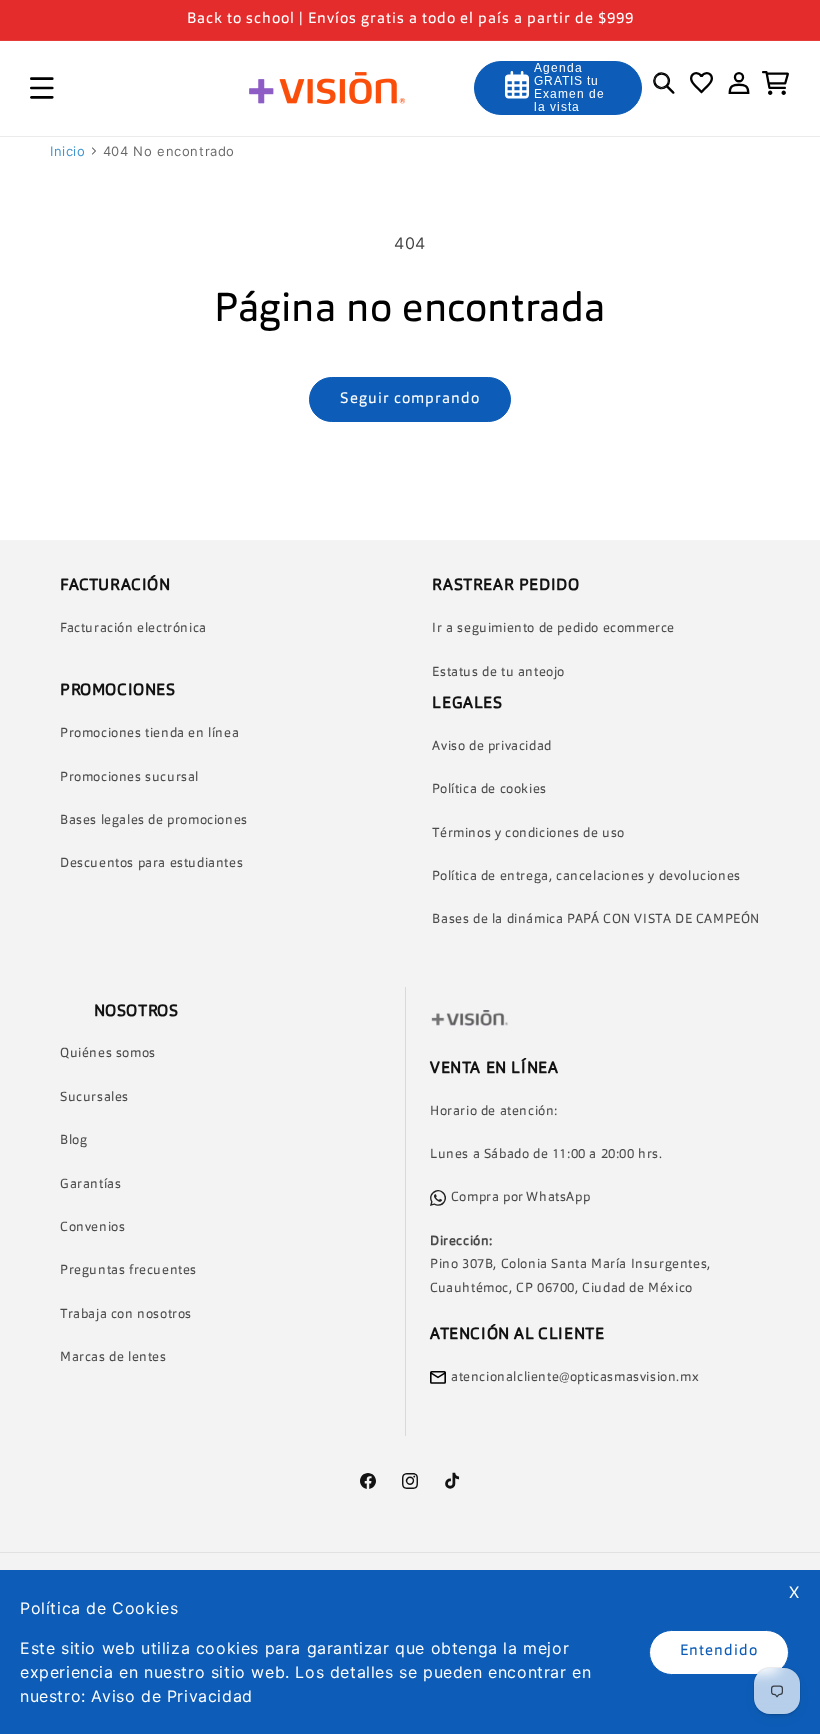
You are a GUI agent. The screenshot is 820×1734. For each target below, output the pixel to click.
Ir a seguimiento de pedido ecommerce (553, 628)
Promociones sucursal (129, 777)
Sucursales (94, 1097)
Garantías (90, 1184)
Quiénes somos (108, 1053)
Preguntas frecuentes (128, 1270)
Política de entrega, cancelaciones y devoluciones (586, 876)
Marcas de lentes (113, 1357)
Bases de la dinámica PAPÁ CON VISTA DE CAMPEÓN (596, 919)
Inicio (68, 151)
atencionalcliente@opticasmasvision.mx (575, 1377)
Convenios (92, 1227)
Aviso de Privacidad (171, 1696)
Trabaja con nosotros (126, 1314)
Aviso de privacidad (491, 746)
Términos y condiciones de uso (528, 833)
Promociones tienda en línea (149, 733)
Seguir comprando (410, 399)
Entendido (719, 1651)
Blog (73, 1140)
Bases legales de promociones (154, 820)
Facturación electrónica (133, 628)
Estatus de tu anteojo (498, 672)
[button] (42, 88)
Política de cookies (489, 789)
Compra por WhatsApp (520, 1197)
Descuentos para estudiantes (151, 863)
